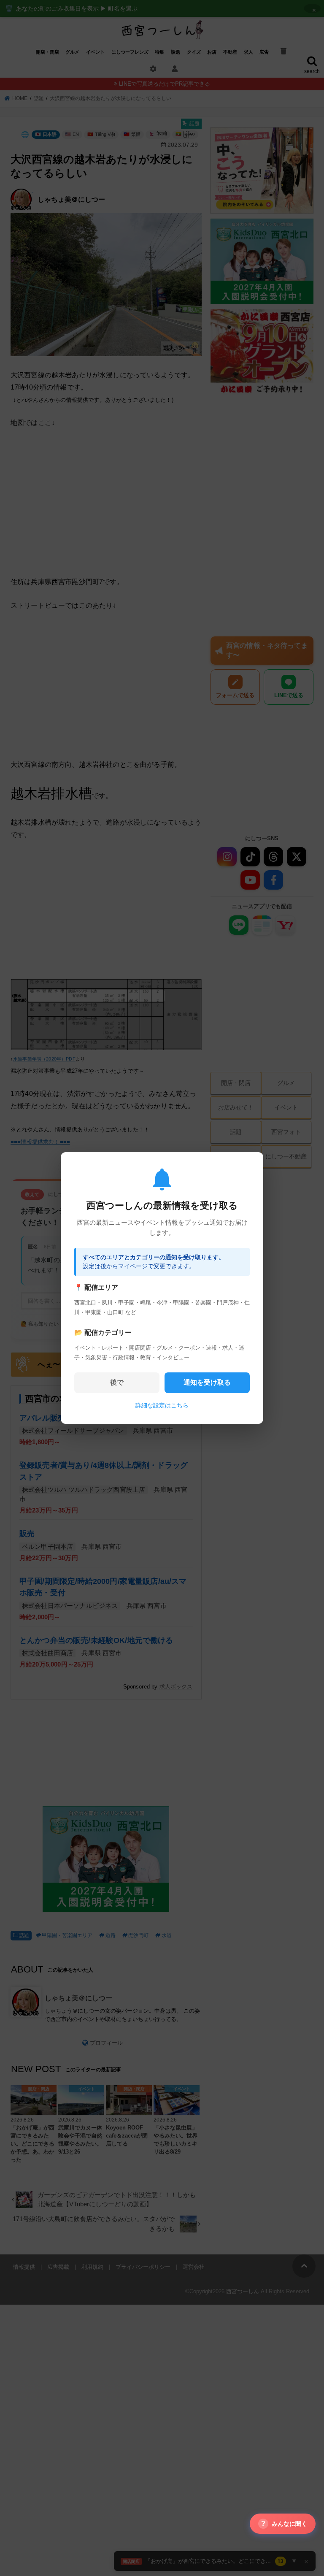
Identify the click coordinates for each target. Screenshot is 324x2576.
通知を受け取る (207, 1382)
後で (117, 1382)
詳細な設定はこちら (162, 1405)
